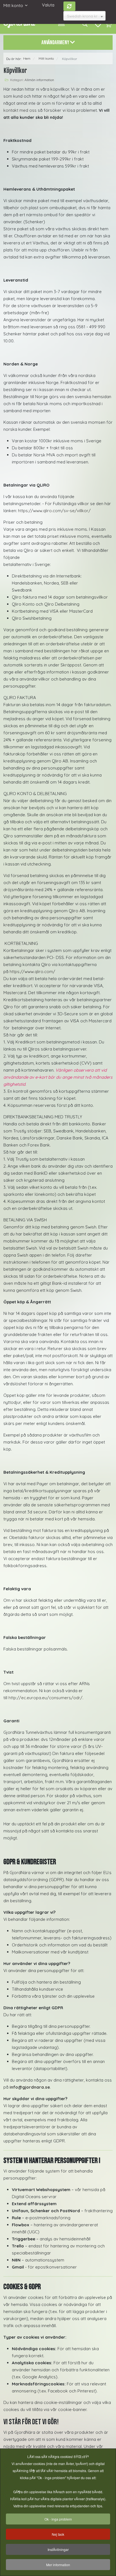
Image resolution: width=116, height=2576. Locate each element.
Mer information (58, 2565)
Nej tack (58, 2534)
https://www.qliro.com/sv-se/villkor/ (54, 511)
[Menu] (61, 24)
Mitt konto (13, 5)
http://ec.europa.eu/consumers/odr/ (45, 1698)
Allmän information (39, 80)
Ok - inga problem (58, 2519)
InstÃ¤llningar (58, 2549)
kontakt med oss (20, 110)
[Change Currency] (70, 6)
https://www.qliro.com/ (32, 972)
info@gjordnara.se (30, 2087)
